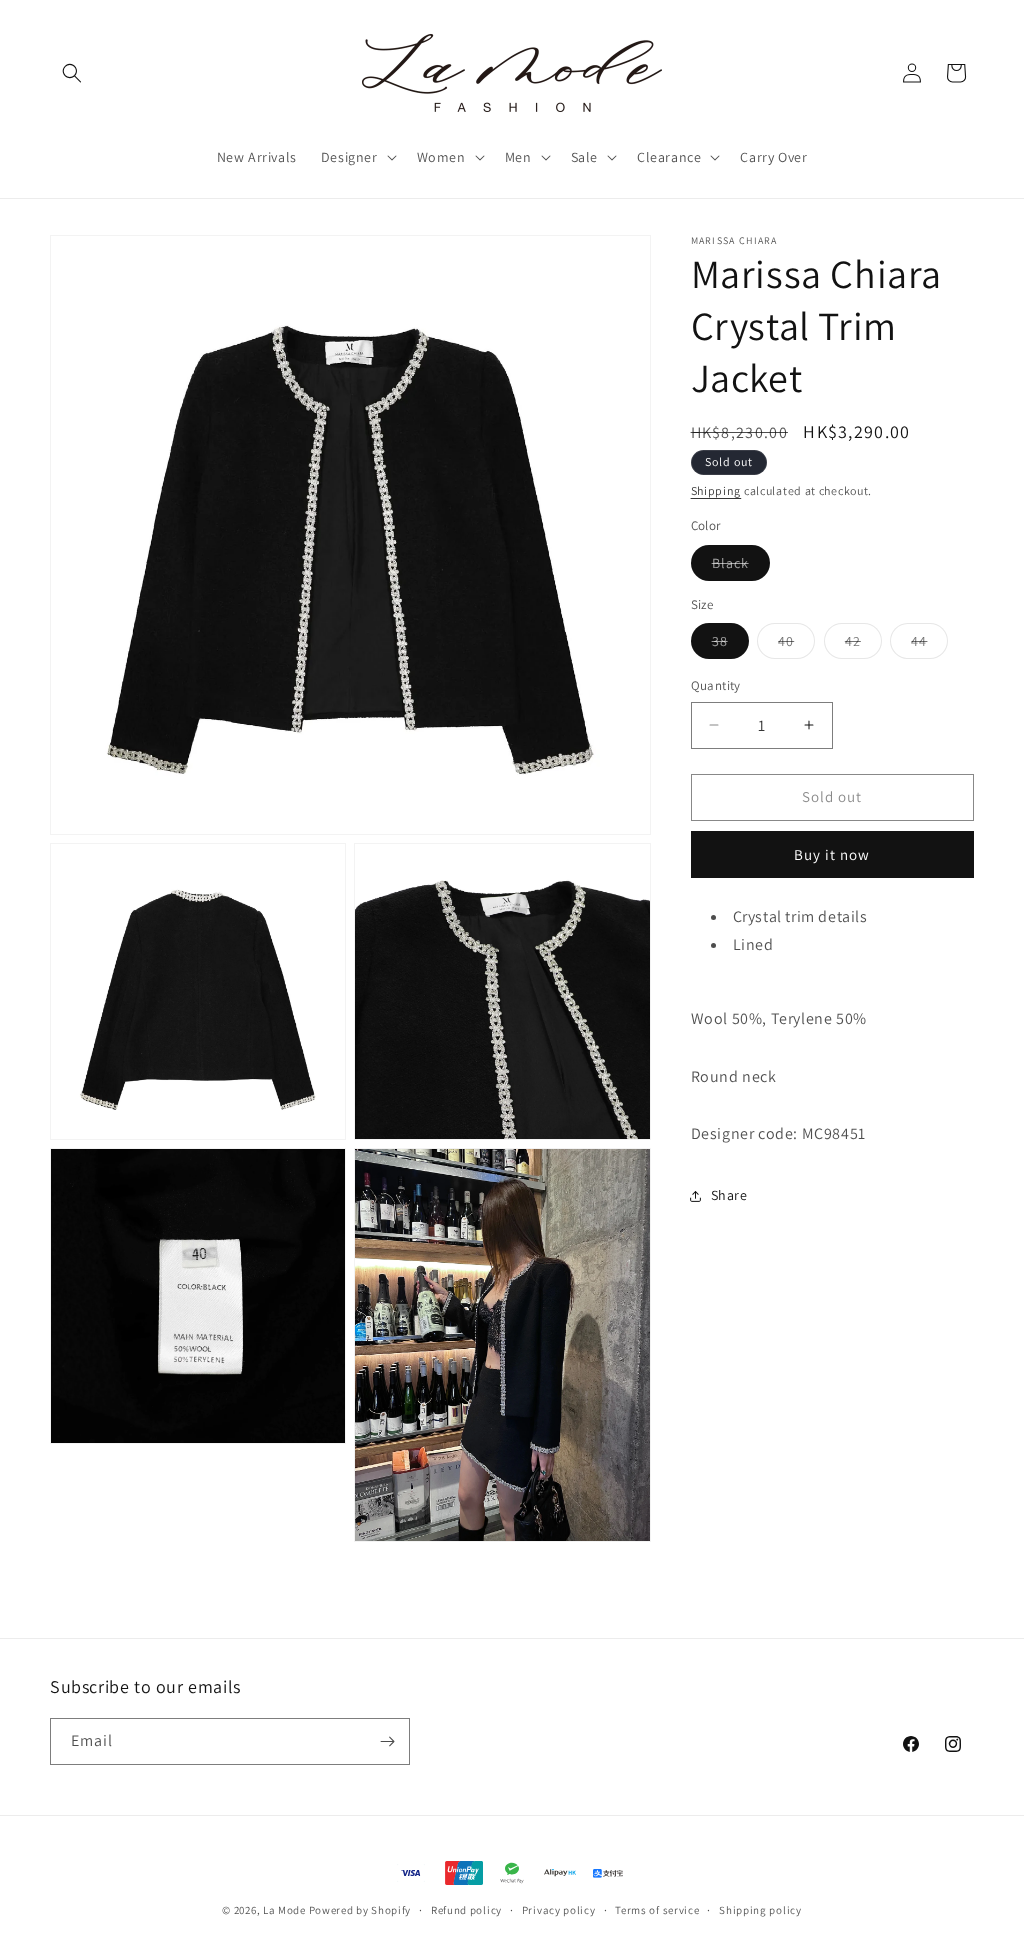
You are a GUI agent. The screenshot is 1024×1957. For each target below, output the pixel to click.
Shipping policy (760, 1910)
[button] (72, 73)
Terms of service (657, 1910)
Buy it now (832, 854)
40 (796, 645)
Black (741, 567)
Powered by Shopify (360, 1910)
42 (863, 645)
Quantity (716, 685)
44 (929, 645)
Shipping (716, 490)
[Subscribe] (387, 1741)
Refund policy (466, 1910)
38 (730, 645)
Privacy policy (559, 1910)
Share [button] (729, 1195)
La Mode (284, 1910)
